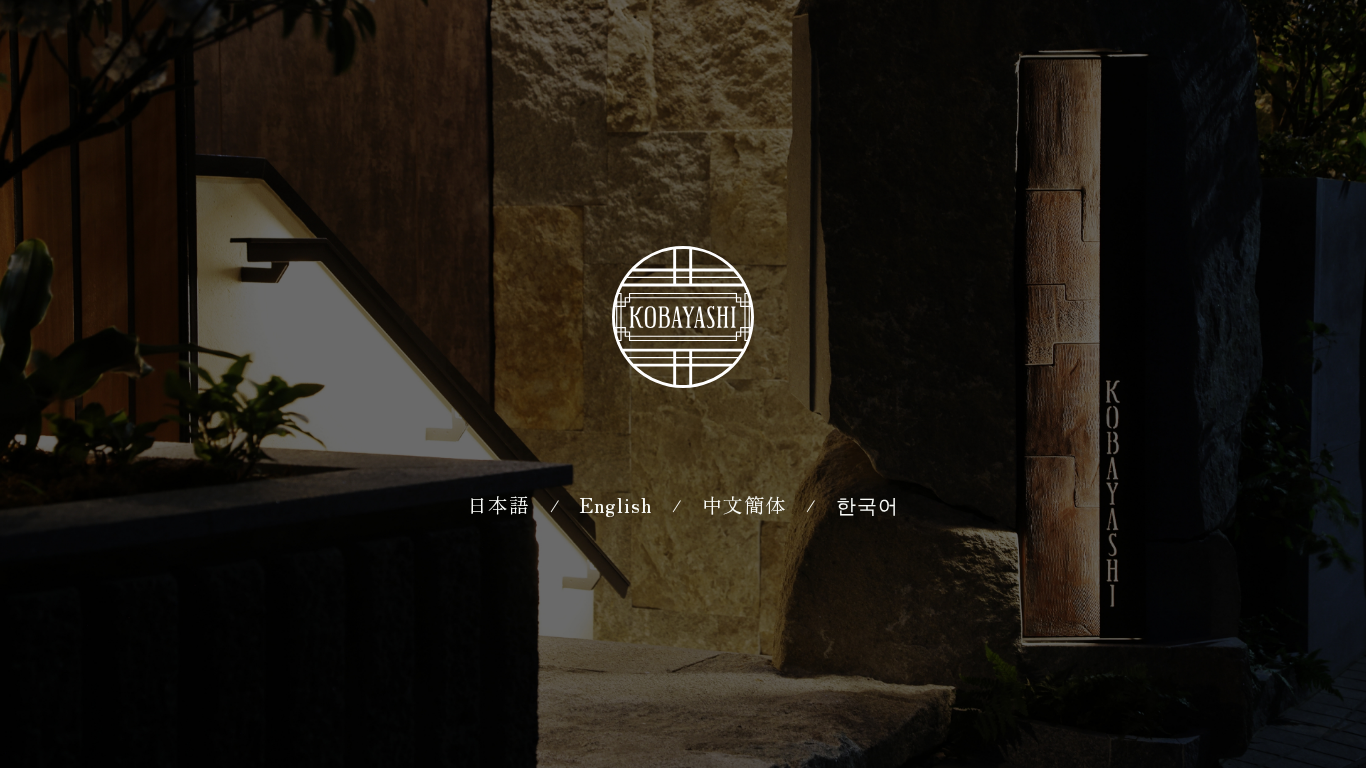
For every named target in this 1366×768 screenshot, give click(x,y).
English (616, 504)
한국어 (867, 504)
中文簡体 (744, 504)
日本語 (498, 504)
